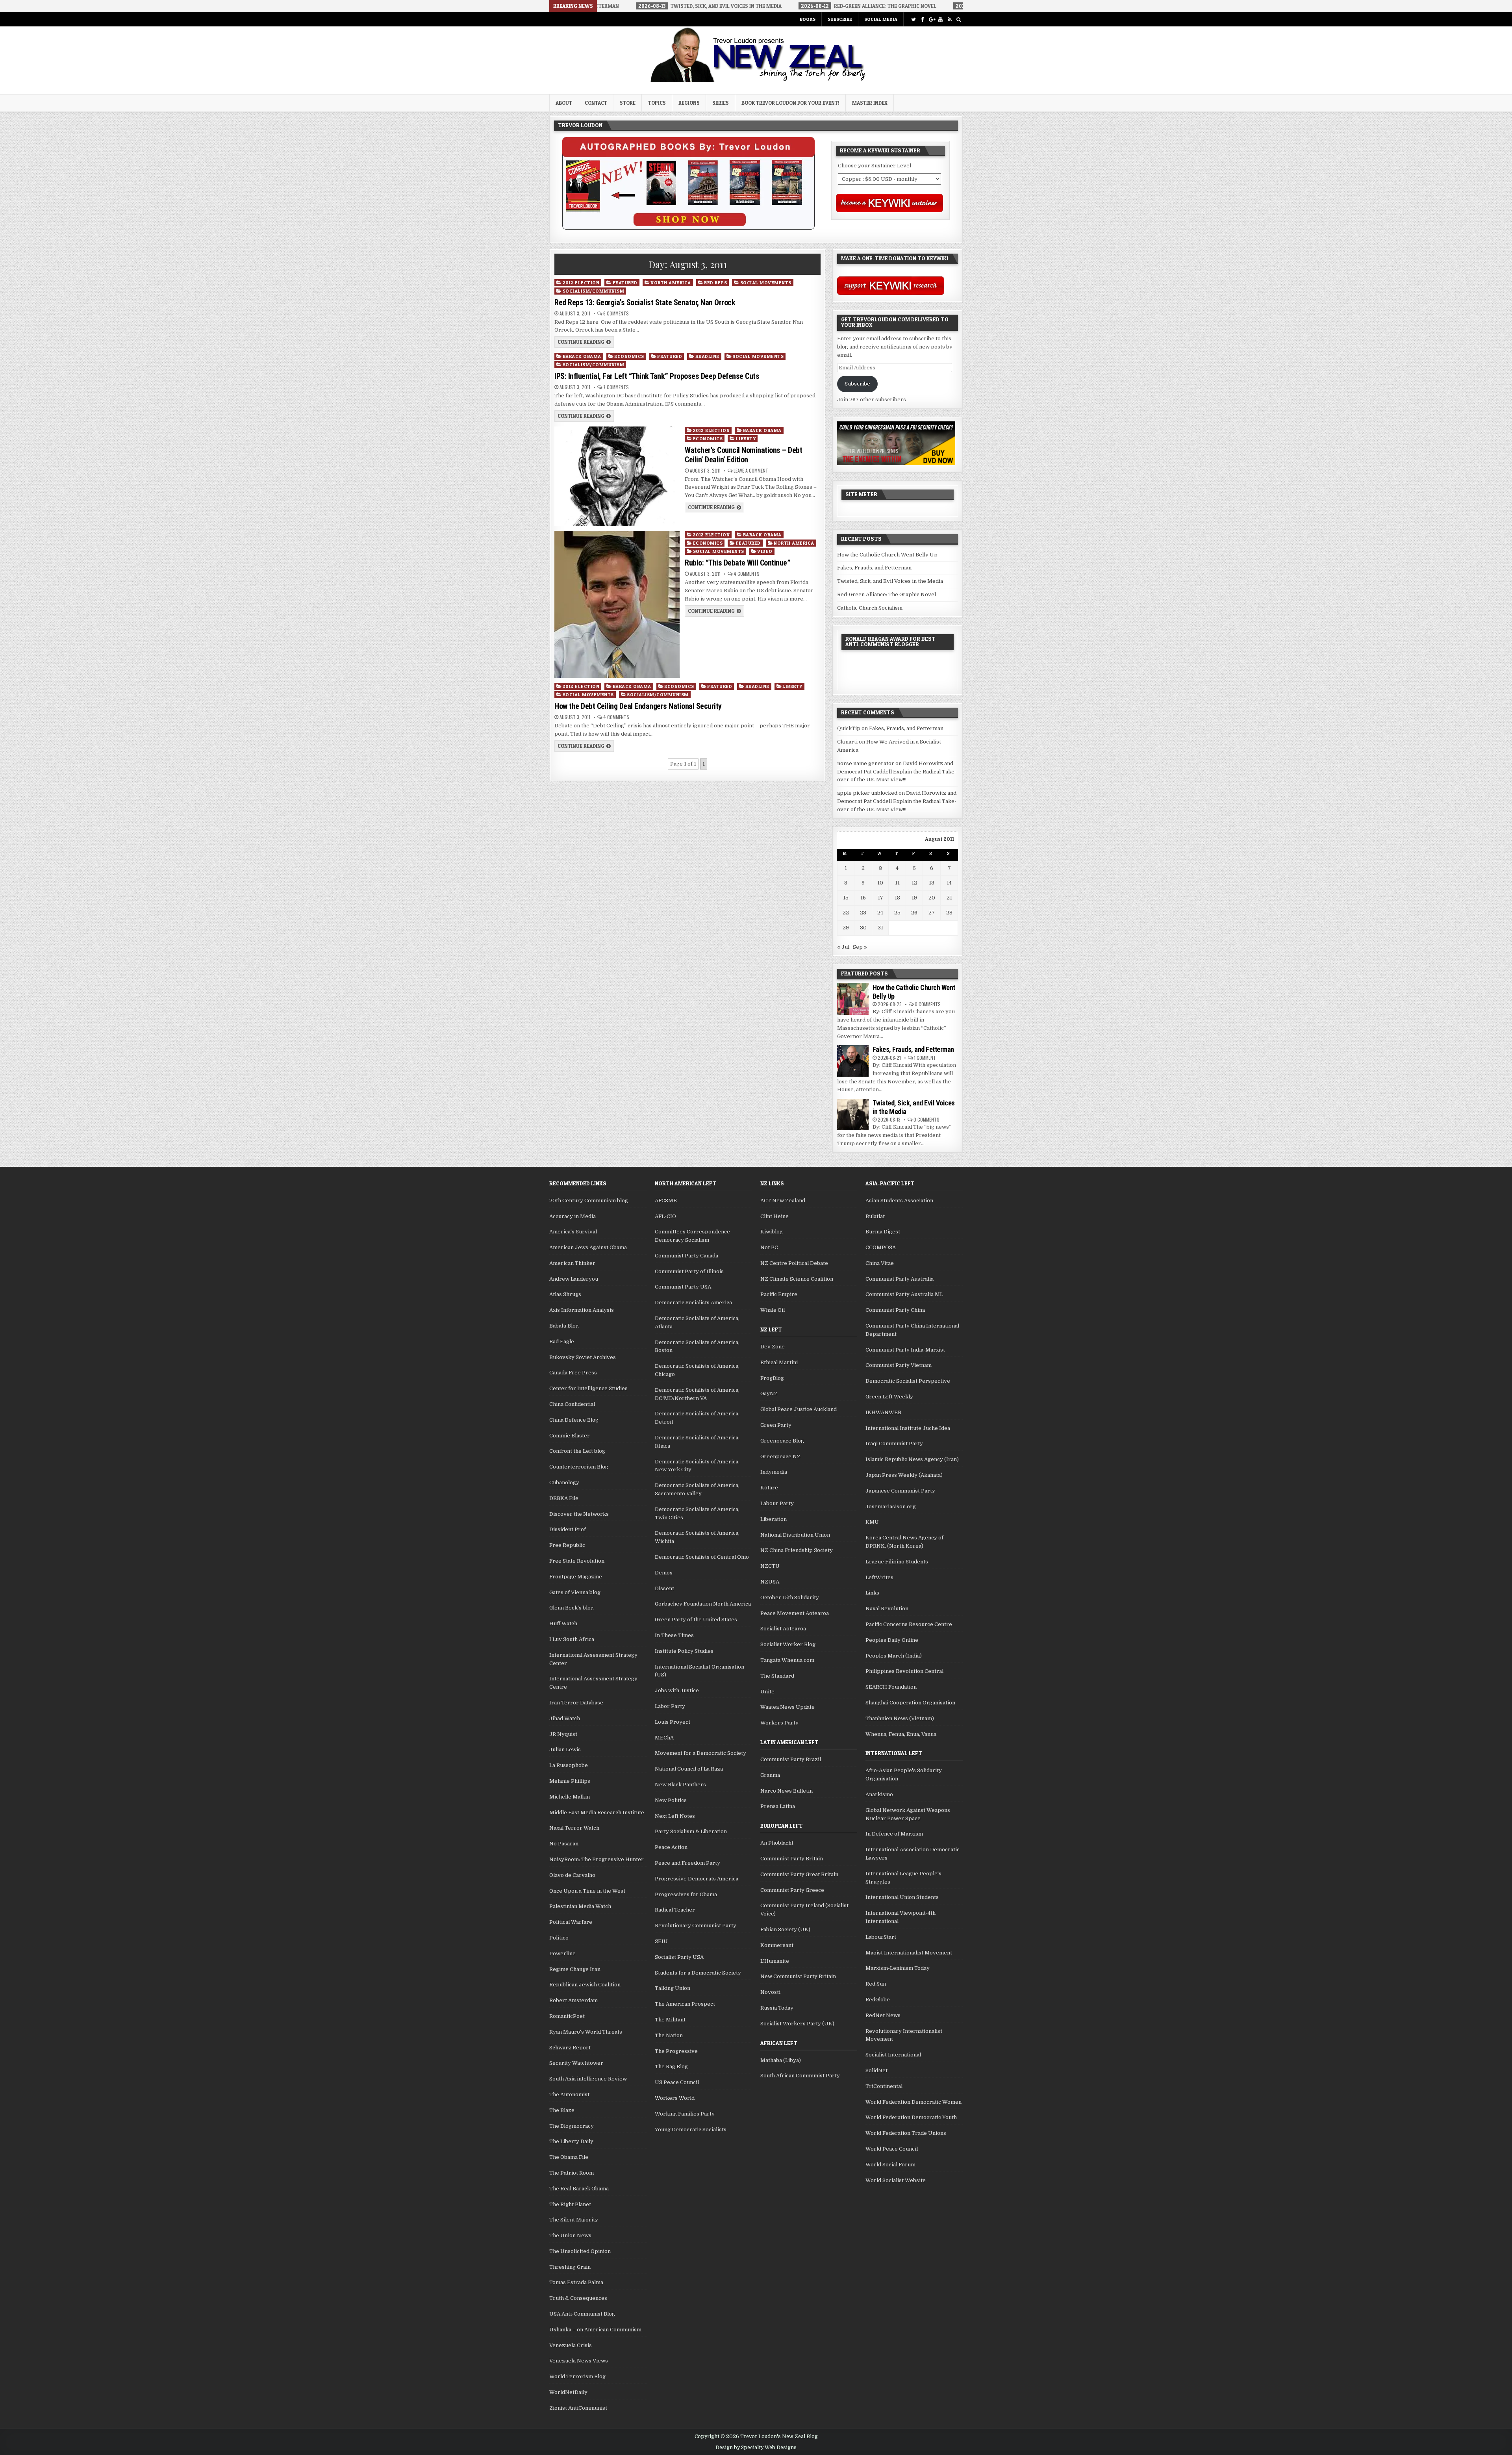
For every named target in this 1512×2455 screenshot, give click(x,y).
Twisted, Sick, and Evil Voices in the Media (890, 581)
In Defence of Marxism (894, 1834)
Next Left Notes (675, 1816)
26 (914, 913)
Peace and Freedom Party (687, 1863)
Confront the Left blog (577, 1451)
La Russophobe (569, 1765)
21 (949, 898)
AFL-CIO (665, 1216)
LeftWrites (879, 1577)
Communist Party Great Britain (799, 1874)
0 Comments (928, 1004)
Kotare (769, 1488)
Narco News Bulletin (787, 1791)
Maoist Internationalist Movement (909, 1953)
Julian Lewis (565, 1749)
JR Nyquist (563, 1734)
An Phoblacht (777, 1843)
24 (880, 913)
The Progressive (676, 2051)
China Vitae (880, 1263)
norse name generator (866, 763)
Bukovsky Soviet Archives (583, 1357)
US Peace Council (677, 2082)
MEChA (664, 1738)
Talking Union (673, 1988)
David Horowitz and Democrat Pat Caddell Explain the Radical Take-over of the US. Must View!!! (897, 772)
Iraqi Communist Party (894, 1444)
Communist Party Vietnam (899, 1365)
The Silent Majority (574, 2220)
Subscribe (840, 19)
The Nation (669, 2035)
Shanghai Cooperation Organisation (910, 1703)
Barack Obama (582, 356)
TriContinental (884, 2086)
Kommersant (777, 1945)
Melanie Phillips (570, 1781)
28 (949, 913)
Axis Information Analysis (582, 1310)
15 (846, 898)
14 (949, 883)
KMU (872, 1522)
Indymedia (774, 1472)
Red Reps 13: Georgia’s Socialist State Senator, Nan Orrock (645, 302)
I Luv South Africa (572, 1639)
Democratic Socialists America (693, 1303)
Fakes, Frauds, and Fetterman (874, 568)
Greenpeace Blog (782, 1441)
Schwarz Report (570, 2048)
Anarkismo (879, 1794)
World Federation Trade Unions (906, 2133)
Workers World (675, 2098)
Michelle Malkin (570, 1797)
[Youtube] (940, 19)
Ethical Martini (779, 1362)
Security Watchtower (576, 2063)
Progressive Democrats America (697, 1879)
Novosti (770, 1992)
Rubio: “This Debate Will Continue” (737, 563)
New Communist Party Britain (798, 1976)
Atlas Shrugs (565, 1294)
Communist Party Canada (687, 1256)
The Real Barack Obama (579, 2189)
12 (914, 883)
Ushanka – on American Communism (595, 2330)
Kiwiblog (772, 1232)
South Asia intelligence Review (588, 2079)
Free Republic (567, 1545)
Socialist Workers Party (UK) (797, 2024)
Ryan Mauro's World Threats (586, 2032)
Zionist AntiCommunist (578, 2408)
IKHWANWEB (883, 1412)
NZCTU (770, 1566)
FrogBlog (772, 1378)
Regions (689, 103)
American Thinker (572, 1263)
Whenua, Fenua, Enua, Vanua (901, 1734)
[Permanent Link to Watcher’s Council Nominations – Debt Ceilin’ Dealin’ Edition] (617, 477)
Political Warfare (571, 1922)
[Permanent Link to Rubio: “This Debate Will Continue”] (617, 604)
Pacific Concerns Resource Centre (909, 1624)
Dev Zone (773, 1347)
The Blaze (562, 2110)
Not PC (769, 1247)
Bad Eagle (562, 1342)
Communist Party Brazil (791, 1759)
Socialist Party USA (679, 1957)
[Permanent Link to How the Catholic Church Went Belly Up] (853, 999)
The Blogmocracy (572, 2126)
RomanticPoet (567, 2016)
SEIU (661, 1941)
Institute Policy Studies (684, 1651)
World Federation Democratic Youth (911, 2117)
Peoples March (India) (894, 1656)
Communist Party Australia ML (904, 1294)
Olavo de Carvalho (572, 1875)
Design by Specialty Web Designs (756, 2448)
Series (721, 103)
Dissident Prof (568, 1529)
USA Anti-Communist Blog (582, 2314)
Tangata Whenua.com (787, 1660)
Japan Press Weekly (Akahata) (904, 1475)
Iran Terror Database (576, 1703)
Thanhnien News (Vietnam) (900, 1718)
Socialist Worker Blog (788, 1644)
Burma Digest (883, 1232)
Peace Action (671, 1847)
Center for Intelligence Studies (588, 1388)
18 (897, 898)
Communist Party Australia (900, 1279)
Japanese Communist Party (900, 1491)
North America (671, 283)
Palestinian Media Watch (580, 1906)
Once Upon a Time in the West (587, 1891)
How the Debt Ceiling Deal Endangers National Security (638, 706)
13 (932, 883)
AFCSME (666, 1201)
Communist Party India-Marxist (905, 1350)
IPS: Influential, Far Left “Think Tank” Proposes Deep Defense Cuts (657, 376)
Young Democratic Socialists (691, 2130)
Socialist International (893, 2055)
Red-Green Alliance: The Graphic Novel (887, 594)
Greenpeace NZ (780, 1456)
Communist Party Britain (792, 1859)
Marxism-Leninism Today (898, 1968)
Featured (625, 283)
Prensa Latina (778, 1806)
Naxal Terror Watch (574, 1828)
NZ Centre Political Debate (794, 1263)
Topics (657, 103)
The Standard (777, 1676)
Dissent (664, 1588)
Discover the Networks (579, 1514)
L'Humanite (775, 1961)
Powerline (562, 1953)
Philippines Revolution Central (904, 1671)
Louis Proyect (673, 1722)
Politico (559, 1938)
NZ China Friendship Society (797, 1550)
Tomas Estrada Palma (576, 2282)
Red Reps (715, 283)
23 (863, 913)
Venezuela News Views (579, 2361)
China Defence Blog (574, 1420)
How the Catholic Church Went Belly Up (887, 555)
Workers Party (779, 1723)
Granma (770, 1775)
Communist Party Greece (792, 1890)
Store (628, 103)
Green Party (776, 1425)
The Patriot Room (572, 2173)
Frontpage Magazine (576, 1577)
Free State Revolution (577, 1561)
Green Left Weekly (889, 1397)
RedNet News (883, 2015)
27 (932, 913)
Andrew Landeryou (574, 1279)
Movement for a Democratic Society (700, 1753)
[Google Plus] (931, 19)
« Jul (843, 947)
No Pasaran (564, 1844)
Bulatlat (875, 1216)
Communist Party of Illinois (689, 1271)
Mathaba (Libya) (781, 2060)
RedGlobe (878, 2000)
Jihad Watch (565, 1718)
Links (872, 1593)
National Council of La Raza (689, 1769)
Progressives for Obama (686, 1894)
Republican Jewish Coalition (585, 1985)
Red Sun (876, 1984)
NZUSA (770, 1582)
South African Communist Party (800, 2076)
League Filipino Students (897, 1562)
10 (880, 883)
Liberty (746, 439)
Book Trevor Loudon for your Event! (790, 103)
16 (863, 898)
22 (846, 913)
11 (897, 883)
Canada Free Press (573, 1373)
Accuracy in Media (573, 1216)
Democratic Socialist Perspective (908, 1381)
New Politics (671, 1800)
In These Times (674, 1635)
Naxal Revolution (887, 1609)
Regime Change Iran (575, 1969)
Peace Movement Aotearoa (795, 1613)
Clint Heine (775, 1216)
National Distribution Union (795, 1535)
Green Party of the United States (696, 1620)
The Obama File (569, 2157)
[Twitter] (913, 19)
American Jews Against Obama (588, 1247)
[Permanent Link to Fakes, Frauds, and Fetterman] (853, 1061)
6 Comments (616, 313)
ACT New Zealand (783, 1201)
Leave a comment (751, 471)
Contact (596, 103)
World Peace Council (892, 2149)
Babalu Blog (564, 1326)
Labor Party (670, 1706)
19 (914, 898)
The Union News (570, 2235)
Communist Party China (895, 1310)
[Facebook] (922, 19)
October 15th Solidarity (790, 1597)
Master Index (870, 103)
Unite (767, 1692)
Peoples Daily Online (892, 1640)
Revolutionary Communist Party (696, 1926)
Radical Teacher (675, 1910)
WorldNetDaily (568, 2392)
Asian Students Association (899, 1201)
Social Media (881, 19)
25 (897, 913)
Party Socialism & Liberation (691, 1831)
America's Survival (573, 1232)
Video (765, 551)
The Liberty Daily (571, 2141)
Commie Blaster (570, 1436)
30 (863, 928)
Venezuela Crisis (571, 2345)
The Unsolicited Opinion (580, 2251)
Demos (664, 1573)
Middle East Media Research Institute (597, 1813)
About (564, 103)
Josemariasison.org (891, 1507)
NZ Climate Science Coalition (797, 1279)
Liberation (774, 1519)
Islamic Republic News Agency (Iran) (912, 1459)
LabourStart (881, 1937)
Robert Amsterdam (573, 2000)
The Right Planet (570, 2204)
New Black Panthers (680, 1785)
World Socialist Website (896, 2180)
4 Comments (747, 574)
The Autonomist (569, 2094)
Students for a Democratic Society (698, 1973)
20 (932, 898)
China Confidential (572, 1404)
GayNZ (769, 1393)
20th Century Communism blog (589, 1201)
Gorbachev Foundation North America (703, 1604)
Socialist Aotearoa (783, 1629)
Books (808, 19)
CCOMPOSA (881, 1247)
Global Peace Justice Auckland (799, 1409)
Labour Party (777, 1503)
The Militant (670, 2020)
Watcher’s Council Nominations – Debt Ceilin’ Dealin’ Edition (743, 455)
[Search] (959, 19)
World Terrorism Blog (577, 2376)
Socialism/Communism (594, 291)
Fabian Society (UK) (785, 1929)
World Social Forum (890, 2165)
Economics (629, 356)
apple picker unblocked (867, 793)
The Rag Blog (671, 2067)
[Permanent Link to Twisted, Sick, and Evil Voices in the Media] (853, 1114)
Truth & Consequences (578, 2298)
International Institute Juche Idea (908, 1428)
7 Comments (616, 387)
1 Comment (925, 1058)
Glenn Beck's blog (572, 1608)
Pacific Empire (779, 1294)
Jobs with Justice (677, 1690)
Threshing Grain (570, 2267)
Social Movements (766, 283)
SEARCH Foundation (891, 1687)
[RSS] (950, 19)
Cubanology (564, 1482)
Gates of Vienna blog (575, 1592)
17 (880, 898)
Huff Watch (563, 1623)
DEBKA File (564, 1498)
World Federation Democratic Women (913, 2102)
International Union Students (902, 1897)
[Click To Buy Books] (688, 228)
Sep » (860, 947)
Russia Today (777, 2008)
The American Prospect (685, 2004)
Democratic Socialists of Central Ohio (702, 1557)
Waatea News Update (787, 1707)
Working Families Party (685, 2114)
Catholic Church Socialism (870, 608)
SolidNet (876, 2070)
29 (846, 928)
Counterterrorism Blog (579, 1467)
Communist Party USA (683, 1287)
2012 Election (581, 283)
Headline (707, 356)
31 (880, 928)
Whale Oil (773, 1310)
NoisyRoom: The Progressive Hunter (597, 1859)
